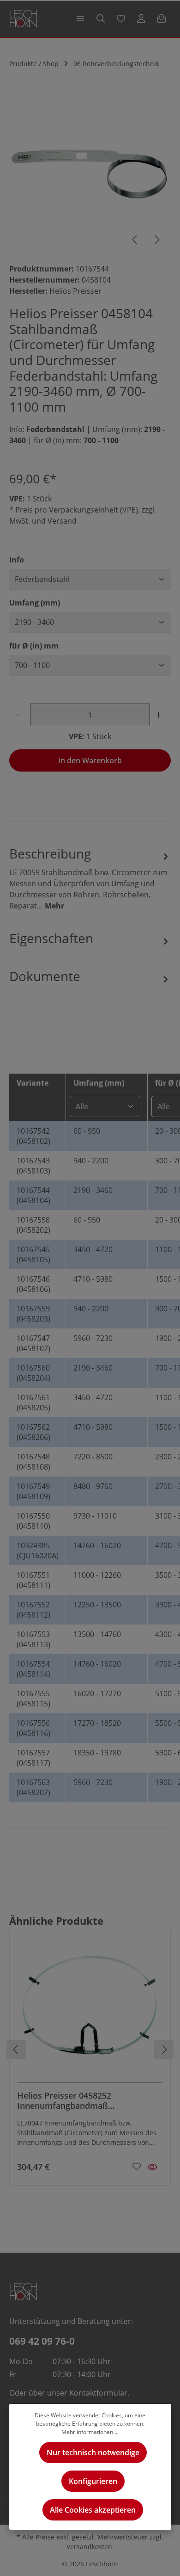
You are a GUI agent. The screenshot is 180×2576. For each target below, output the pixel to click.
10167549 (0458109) (33, 1491)
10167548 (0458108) (33, 1462)
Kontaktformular (98, 2393)
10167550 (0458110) (33, 1521)
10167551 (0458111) (33, 1580)
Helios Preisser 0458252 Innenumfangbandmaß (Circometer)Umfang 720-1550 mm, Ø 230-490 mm (87, 2101)
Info (17, 559)
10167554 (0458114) (33, 1669)
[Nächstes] (156, 240)
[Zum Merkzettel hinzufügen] (137, 2166)
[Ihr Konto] (141, 19)
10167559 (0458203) (33, 1314)
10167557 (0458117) (33, 1758)
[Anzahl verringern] (20, 715)
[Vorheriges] (135, 240)
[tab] (90, 877)
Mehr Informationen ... (90, 2432)
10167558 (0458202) (33, 1225)
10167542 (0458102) (33, 1136)
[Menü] (80, 19)
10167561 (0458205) (33, 1402)
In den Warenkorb (90, 760)
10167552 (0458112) (33, 1610)
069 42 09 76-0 (42, 2341)
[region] (90, 174)
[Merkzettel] (121, 19)
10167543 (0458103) (33, 1166)
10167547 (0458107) (33, 1343)
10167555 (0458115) (33, 1699)
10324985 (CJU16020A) (38, 1551)
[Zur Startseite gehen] (23, 19)
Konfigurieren (93, 2481)
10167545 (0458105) (33, 1254)
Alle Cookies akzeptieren (93, 2510)
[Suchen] (101, 19)
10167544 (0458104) (33, 1195)
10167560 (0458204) (33, 1373)
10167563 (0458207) (33, 1787)
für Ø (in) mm (34, 646)
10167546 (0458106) (33, 1284)
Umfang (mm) (35, 602)
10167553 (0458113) (33, 1639)
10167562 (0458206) (33, 1432)
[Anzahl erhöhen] (160, 715)
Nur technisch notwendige (93, 2452)
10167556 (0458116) (33, 1728)
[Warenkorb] (162, 19)
